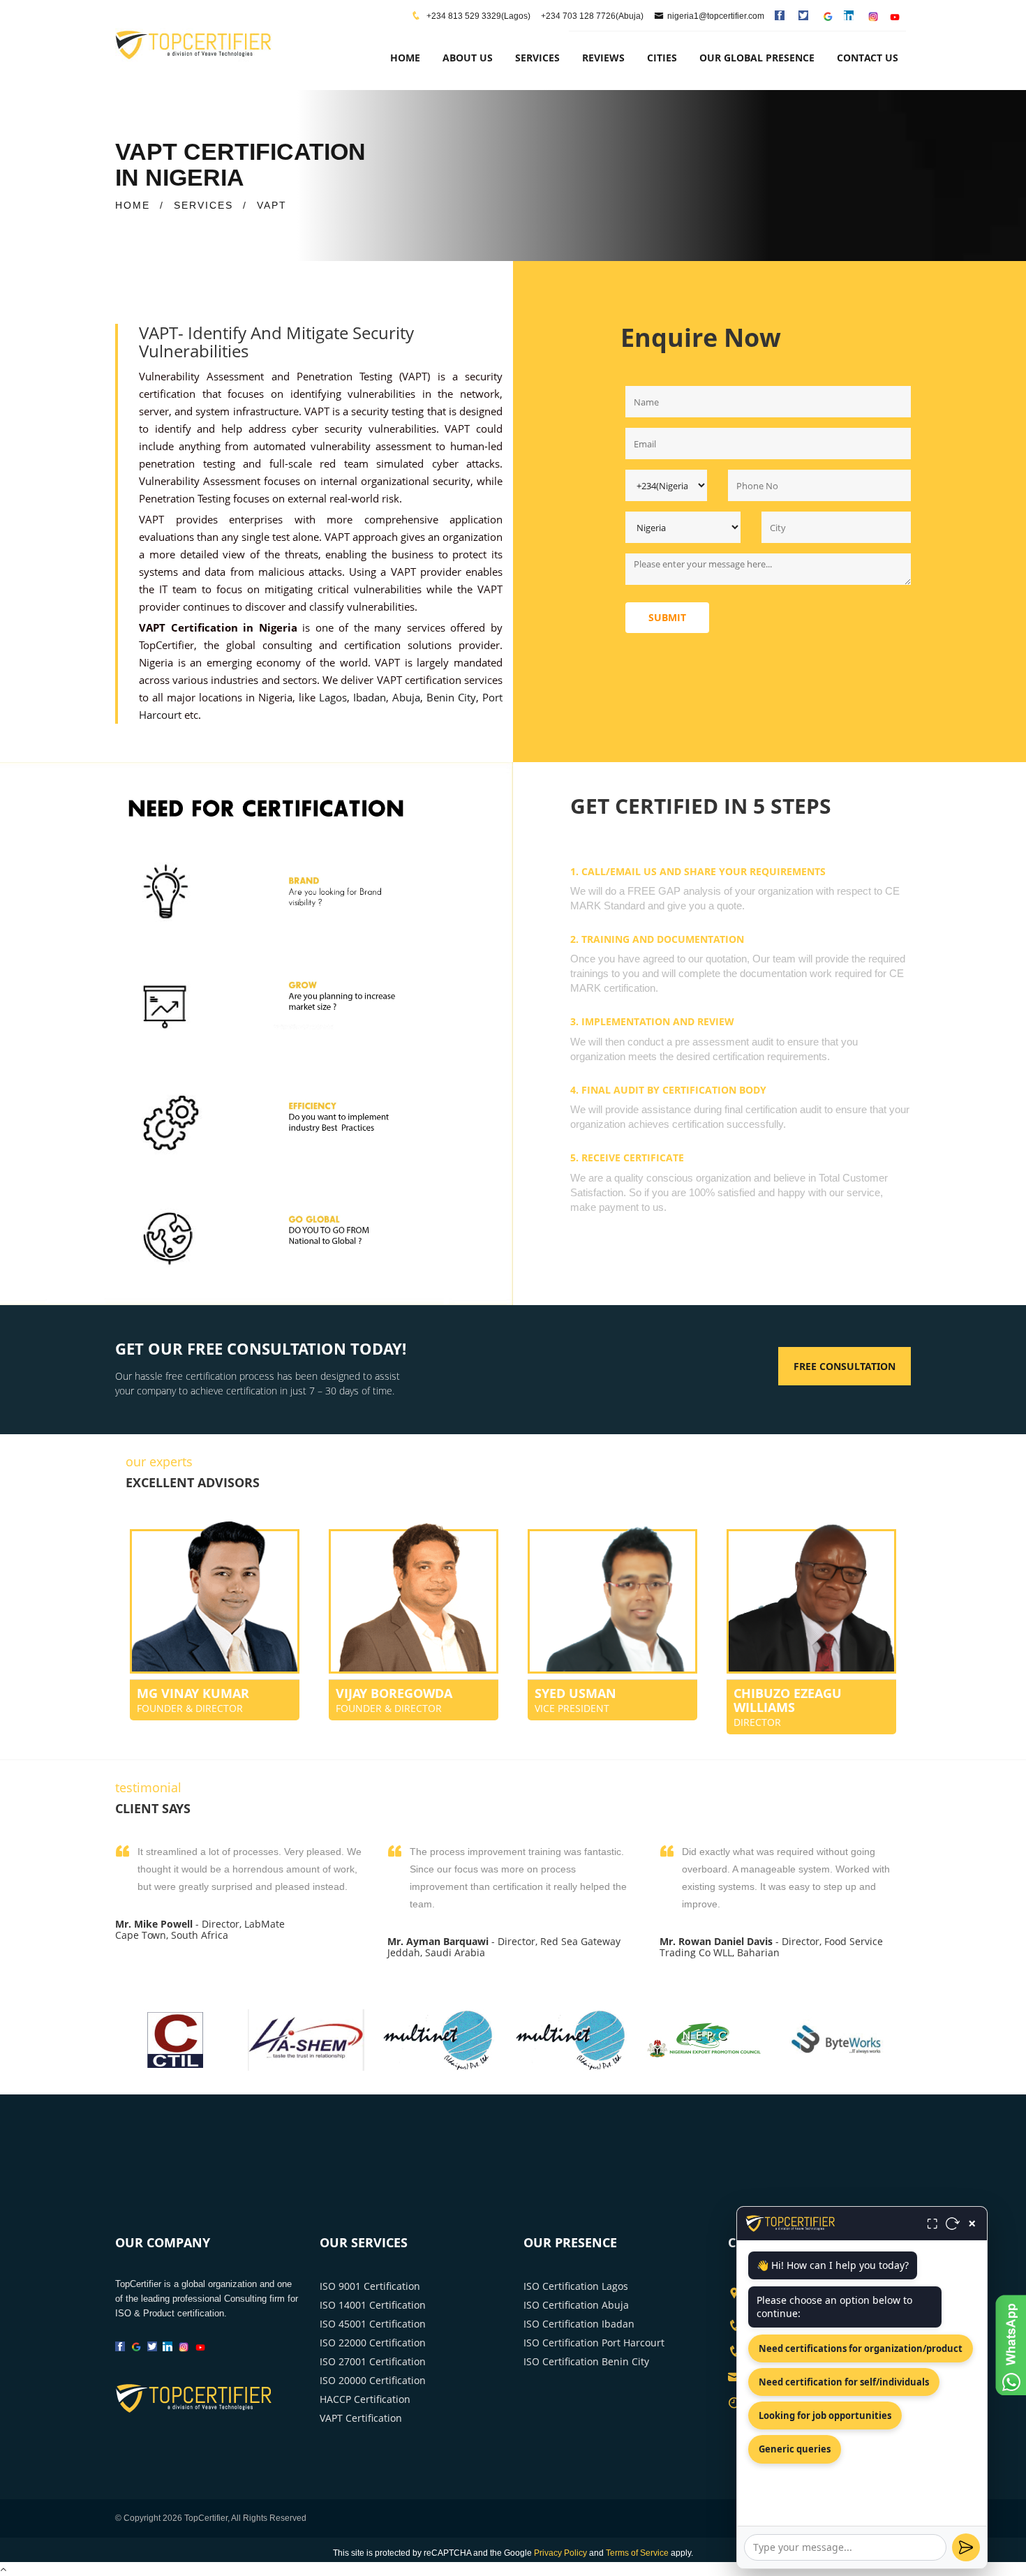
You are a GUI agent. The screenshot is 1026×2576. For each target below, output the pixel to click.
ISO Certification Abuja (576, 2305)
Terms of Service (637, 2553)
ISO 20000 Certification (373, 2380)
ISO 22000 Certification (373, 2343)
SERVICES (203, 205)
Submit (667, 617)
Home (405, 58)
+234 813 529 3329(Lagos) (477, 16)
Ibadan (370, 697)
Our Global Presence (757, 58)
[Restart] (953, 2224)
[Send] (966, 2547)
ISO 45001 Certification (373, 2324)
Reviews (603, 58)
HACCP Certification (365, 2399)
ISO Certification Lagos (576, 2286)
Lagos (333, 697)
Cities (662, 58)
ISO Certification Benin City (586, 2361)
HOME (133, 205)
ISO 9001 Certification (370, 2286)
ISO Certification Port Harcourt (594, 2343)
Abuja (406, 697)
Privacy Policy (560, 2553)
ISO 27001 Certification (373, 2361)
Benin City (451, 697)
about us (468, 58)
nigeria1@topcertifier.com (716, 16)
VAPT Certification (361, 2418)
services (537, 58)
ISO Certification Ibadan (579, 2324)
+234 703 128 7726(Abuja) (592, 16)
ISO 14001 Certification (373, 2305)
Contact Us (868, 58)
